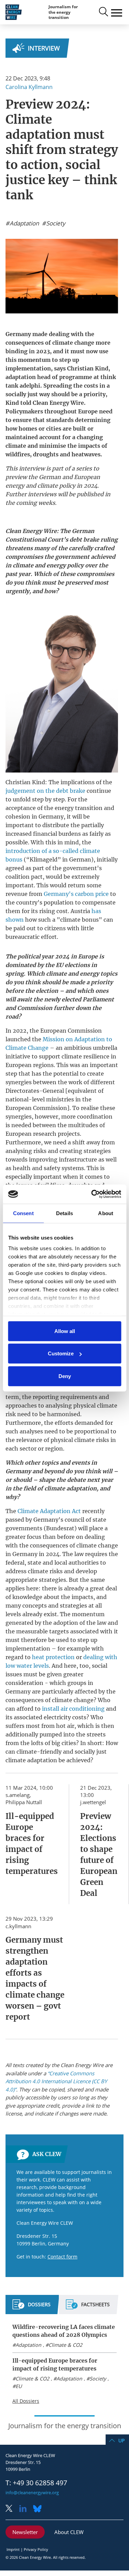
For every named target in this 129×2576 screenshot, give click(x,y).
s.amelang (18, 1795)
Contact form (62, 2257)
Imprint (13, 2549)
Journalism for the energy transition (63, 12)
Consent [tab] (23, 1213)
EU (19, 2386)
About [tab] (106, 1213)
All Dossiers (26, 2401)
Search (103, 12)
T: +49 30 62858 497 (36, 2483)
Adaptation (28, 2345)
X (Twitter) (12, 2509)
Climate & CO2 (65, 2345)
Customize (61, 1353)
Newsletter (25, 2532)
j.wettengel (93, 1802)
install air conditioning (73, 1709)
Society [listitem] (55, 223)
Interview (44, 48)
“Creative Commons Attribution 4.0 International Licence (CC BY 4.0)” (56, 2081)
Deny (65, 1376)
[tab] (31, 2307)
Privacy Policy (36, 2549)
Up (121, 2440)
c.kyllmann (18, 1926)
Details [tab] (64, 1213)
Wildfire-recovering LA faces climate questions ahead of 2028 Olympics (64, 2331)
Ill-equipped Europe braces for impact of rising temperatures (55, 2364)
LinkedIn (25, 2509)
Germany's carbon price (76, 894)
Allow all (65, 1331)
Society (98, 2379)
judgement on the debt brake (45, 791)
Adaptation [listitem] (24, 223)
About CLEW (69, 2532)
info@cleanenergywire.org (32, 2492)
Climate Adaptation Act (49, 1511)
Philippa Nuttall (24, 1802)
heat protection (53, 1657)
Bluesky (39, 2509)
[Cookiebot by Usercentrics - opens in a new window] (92, 1194)
